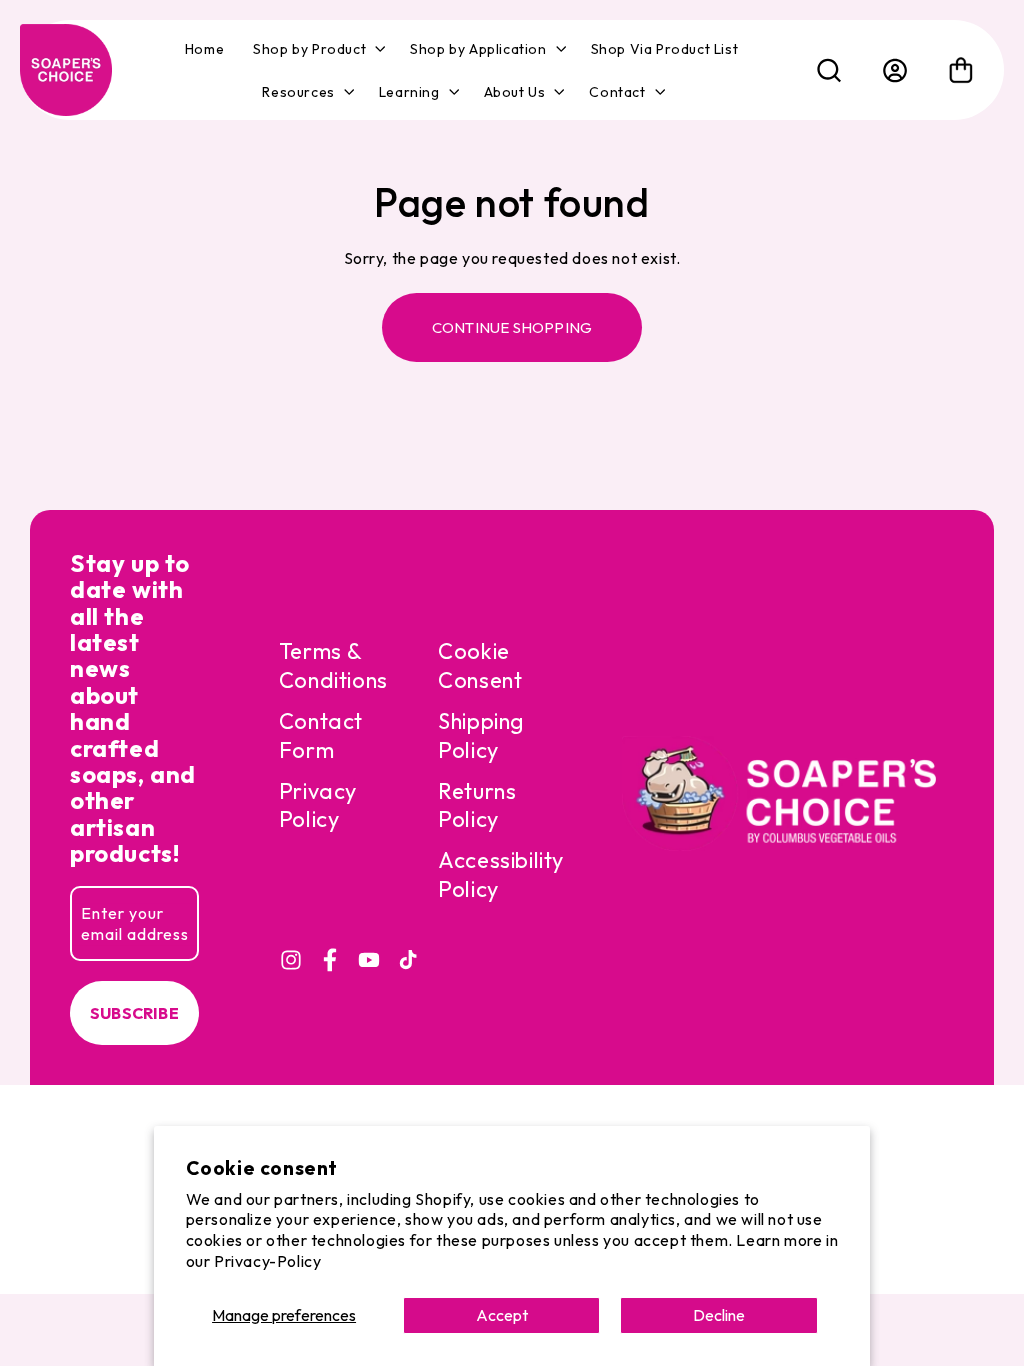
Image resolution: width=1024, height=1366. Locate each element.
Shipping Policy (481, 735)
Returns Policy (477, 805)
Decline (719, 1315)
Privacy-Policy (267, 1261)
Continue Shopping (512, 327)
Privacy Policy (318, 805)
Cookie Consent (480, 665)
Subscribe (134, 1013)
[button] (317, 49)
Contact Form (321, 735)
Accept (502, 1315)
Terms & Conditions (333, 665)
